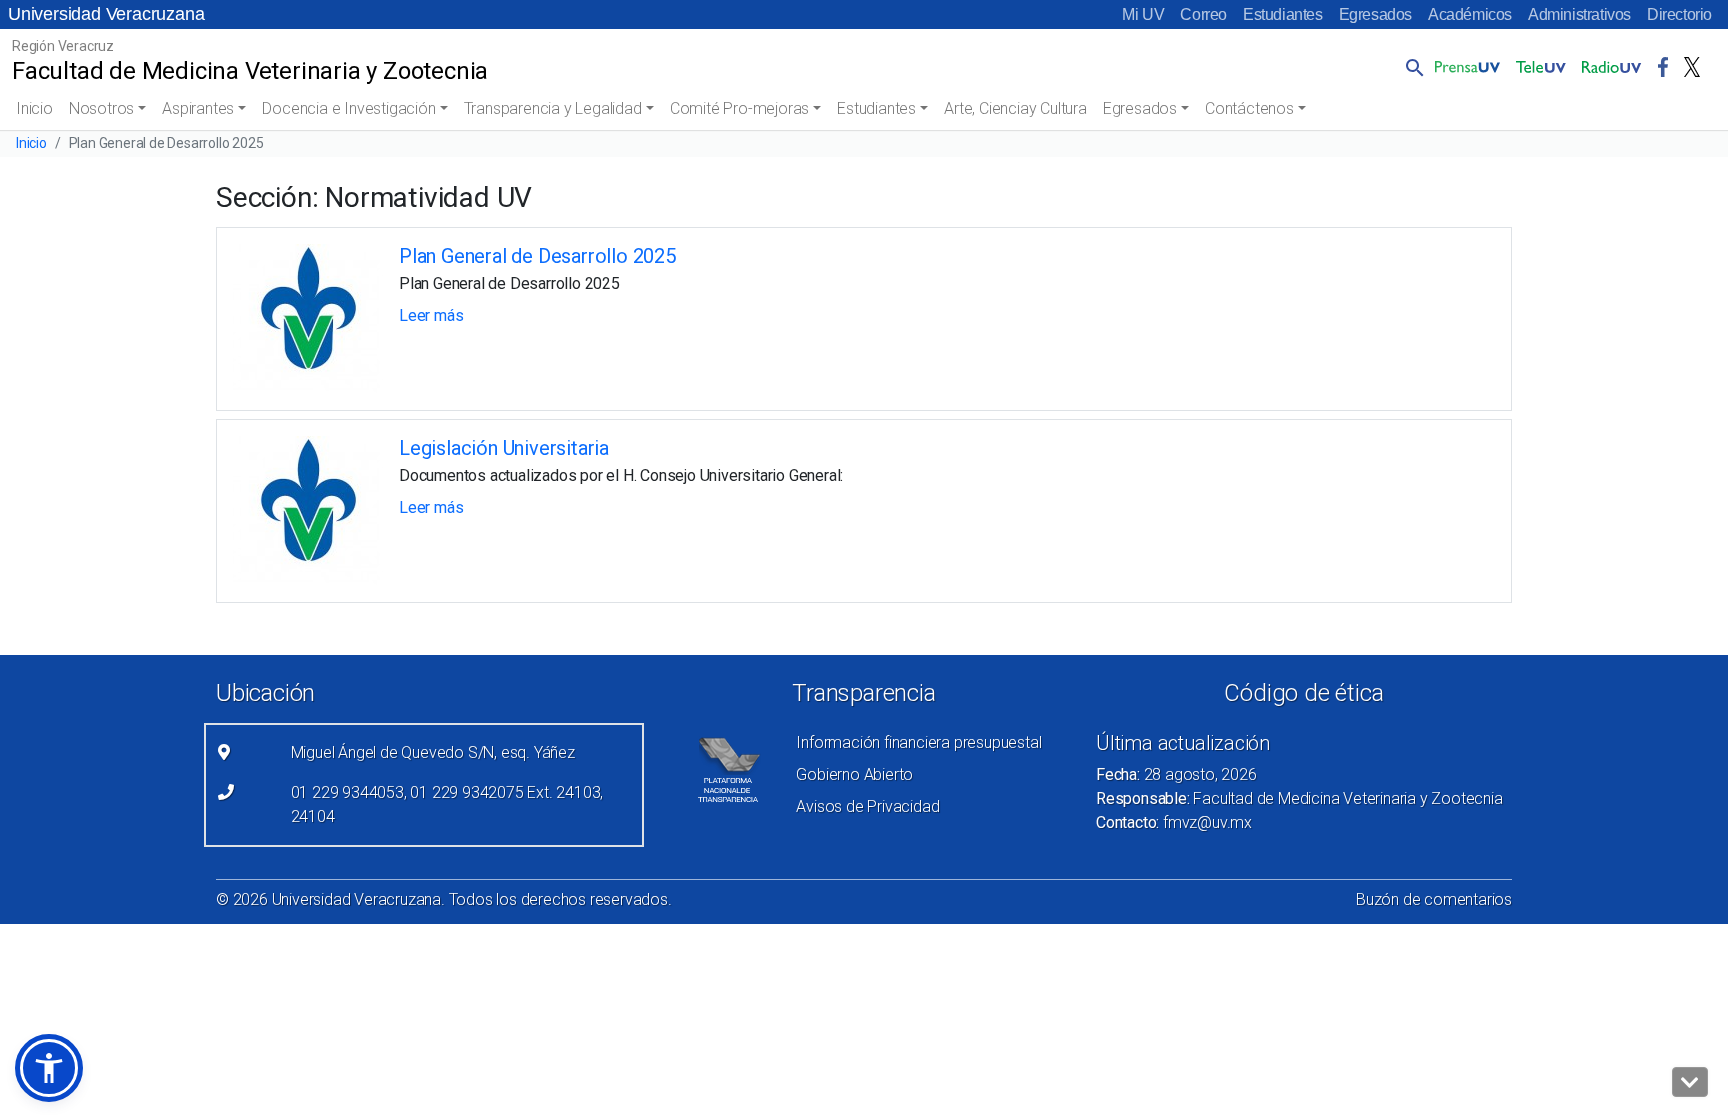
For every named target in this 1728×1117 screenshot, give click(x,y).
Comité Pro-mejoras (739, 108)
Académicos (1470, 14)
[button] (1411, 67)
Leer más (431, 315)
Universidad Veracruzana (106, 14)
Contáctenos (1249, 108)
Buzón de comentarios (1434, 899)
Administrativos (1579, 14)
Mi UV (1143, 14)
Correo (1203, 14)
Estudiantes (1283, 14)
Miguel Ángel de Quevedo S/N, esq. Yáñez (433, 752)
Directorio (1679, 14)
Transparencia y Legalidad (553, 108)
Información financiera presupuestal (918, 742)
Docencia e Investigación (348, 108)
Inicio (34, 108)
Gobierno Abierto (854, 774)
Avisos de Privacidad (867, 806)
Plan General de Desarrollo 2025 (537, 256)
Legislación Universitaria (504, 448)
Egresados (1375, 14)
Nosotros (101, 108)
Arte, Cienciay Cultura (1015, 108)
